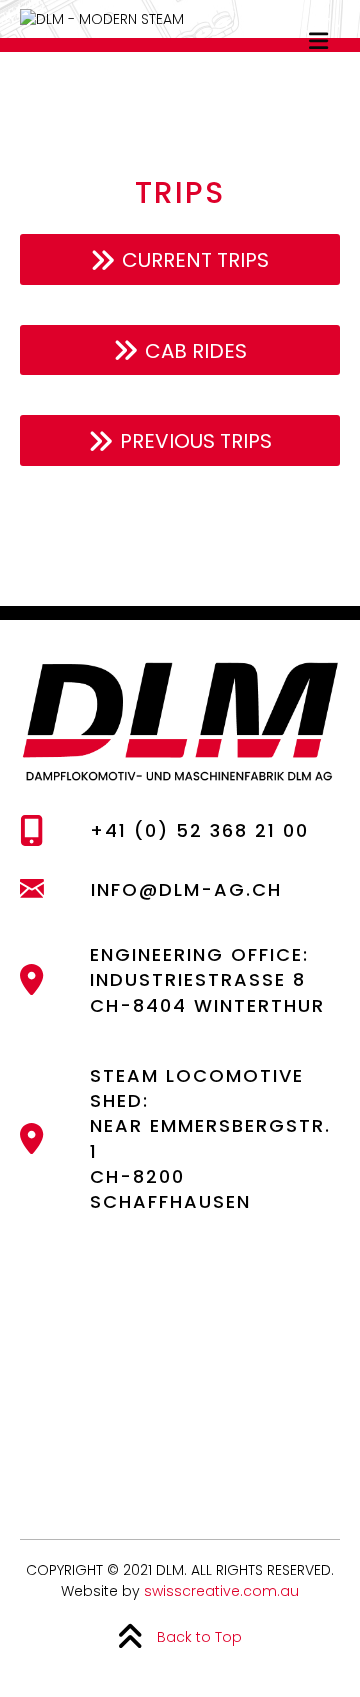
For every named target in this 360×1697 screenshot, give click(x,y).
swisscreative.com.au (221, 1591)
